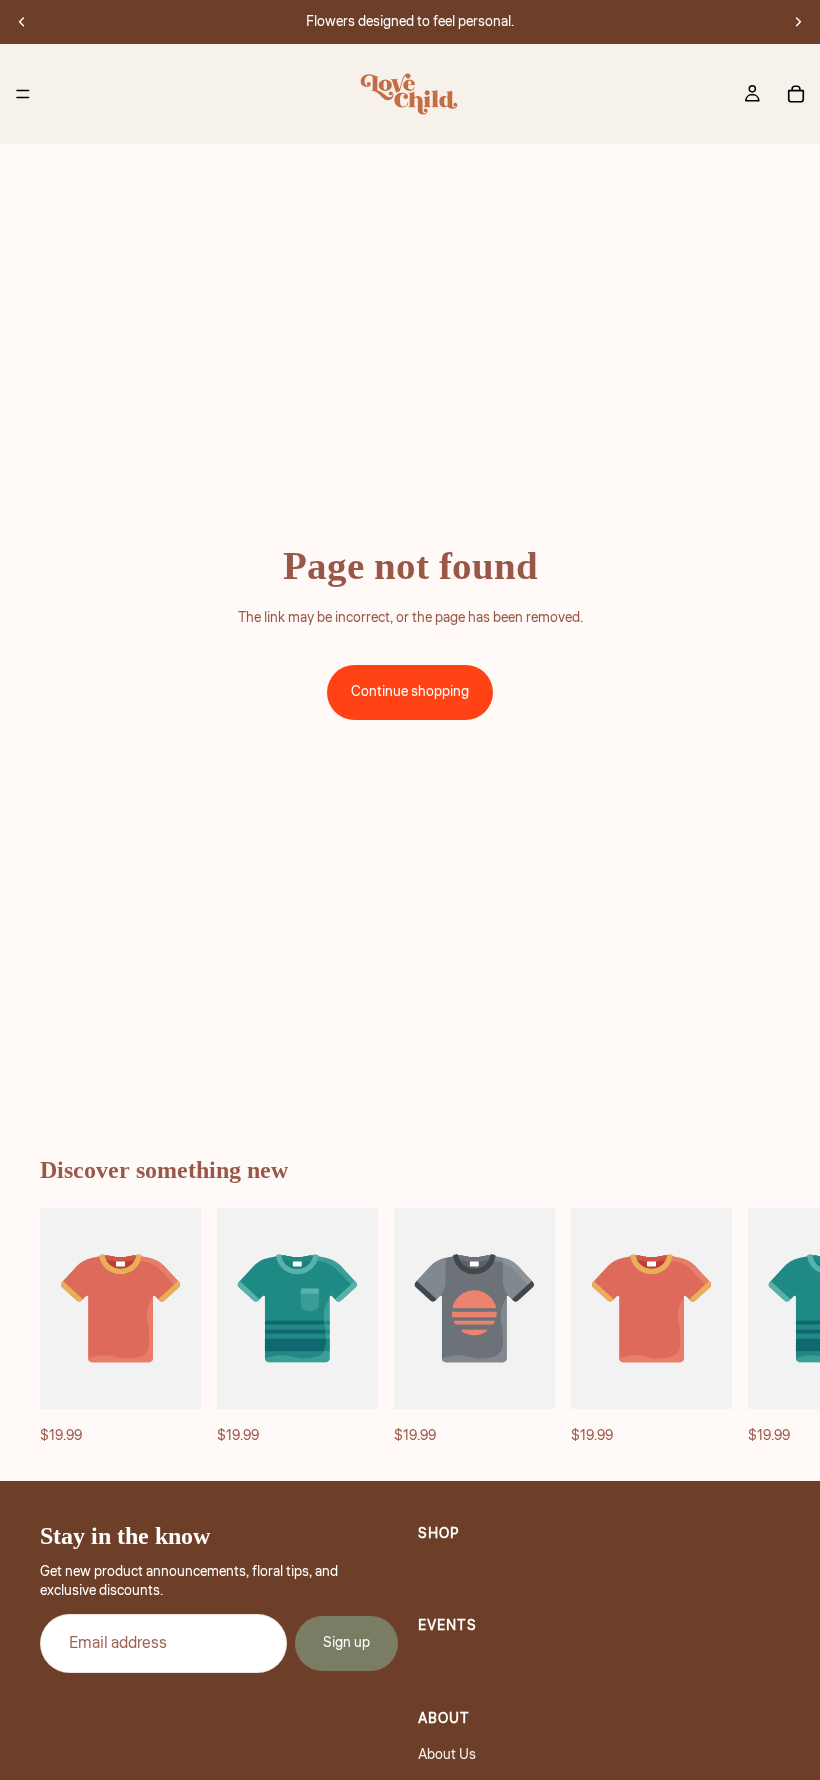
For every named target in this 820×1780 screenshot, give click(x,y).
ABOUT (444, 1719)
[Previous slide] (22, 22)
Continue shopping (410, 692)
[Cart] (796, 94)
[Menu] (23, 94)
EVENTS (447, 1627)
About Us (447, 1756)
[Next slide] (798, 22)
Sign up (346, 1644)
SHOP (439, 1534)
